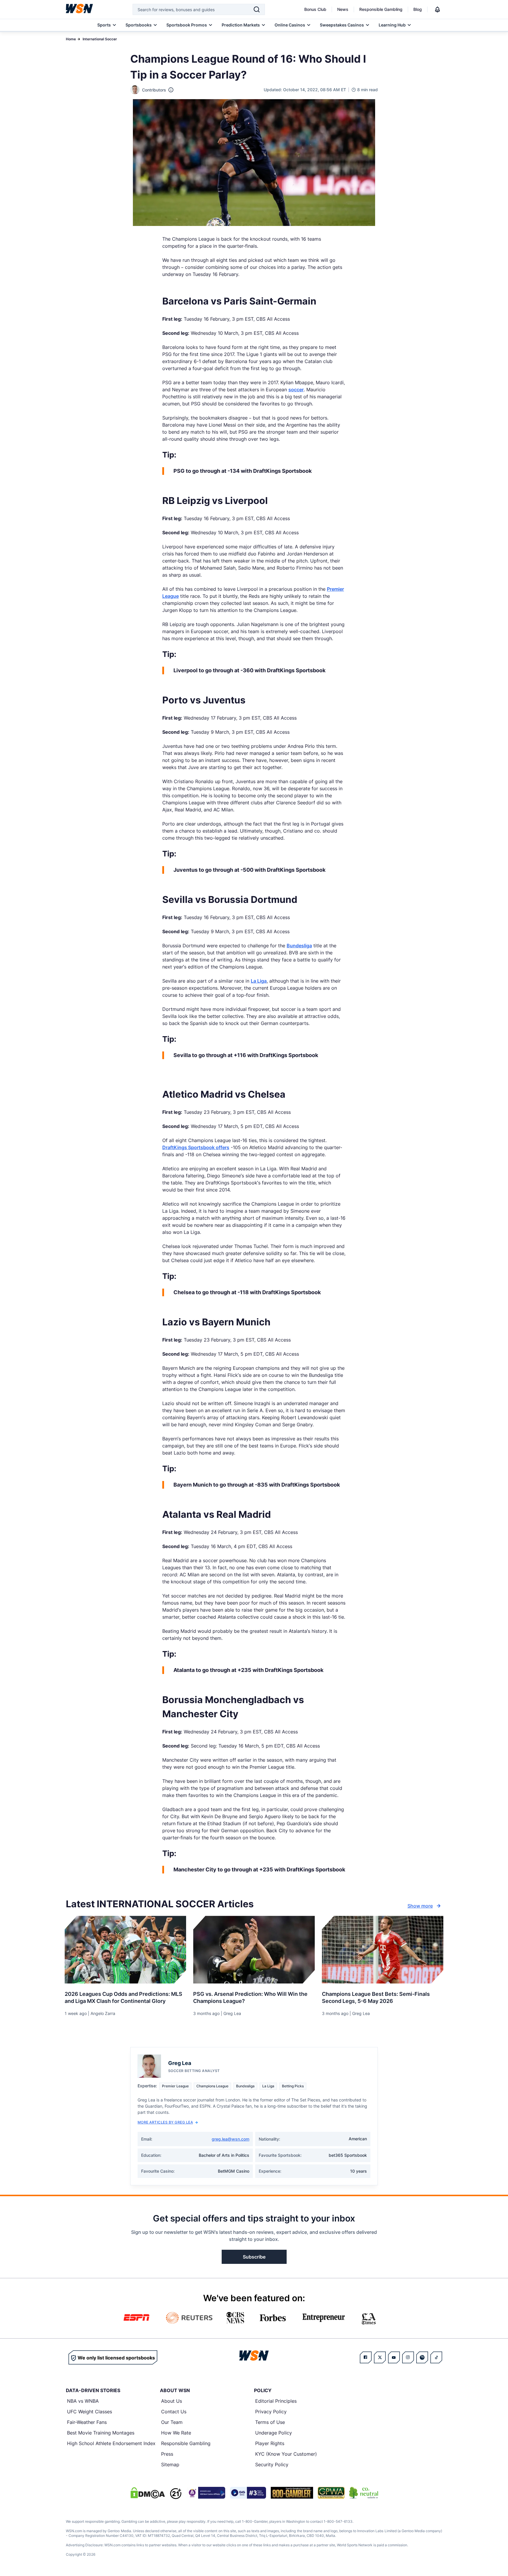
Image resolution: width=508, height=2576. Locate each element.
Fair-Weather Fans (87, 2422)
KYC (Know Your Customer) (286, 2454)
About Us (172, 2401)
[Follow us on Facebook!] (366, 2357)
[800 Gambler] (292, 2493)
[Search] (257, 9)
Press (167, 2454)
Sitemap (170, 2464)
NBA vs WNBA (83, 2401)
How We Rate (176, 2433)
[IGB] (206, 2493)
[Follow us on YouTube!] (394, 2357)
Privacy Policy (271, 2412)
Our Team (172, 2422)
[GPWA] (331, 2493)
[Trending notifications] (437, 9)
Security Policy (272, 2464)
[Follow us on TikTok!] (436, 2357)
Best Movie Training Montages (101, 2433)
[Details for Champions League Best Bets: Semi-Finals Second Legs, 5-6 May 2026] (383, 1950)
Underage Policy (274, 2433)
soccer (296, 390)
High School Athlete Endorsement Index (111, 2443)
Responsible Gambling (381, 9)
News (343, 9)
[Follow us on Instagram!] (408, 2357)
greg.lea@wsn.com (230, 2139)
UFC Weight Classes (90, 2412)
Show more (420, 1906)
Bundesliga (299, 946)
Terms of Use (270, 2422)
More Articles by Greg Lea (165, 2122)
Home (71, 39)
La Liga (259, 981)
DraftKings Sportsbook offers (196, 1147)
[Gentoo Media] (248, 2493)
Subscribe (254, 2257)
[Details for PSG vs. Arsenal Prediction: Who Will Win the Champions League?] (254, 1950)
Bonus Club (315, 9)
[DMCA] (148, 2493)
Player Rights (270, 2443)
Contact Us (174, 2412)
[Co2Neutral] (364, 2493)
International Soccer (100, 39)
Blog (418, 9)
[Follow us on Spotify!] (422, 2357)
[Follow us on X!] (380, 2357)
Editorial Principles (276, 2401)
